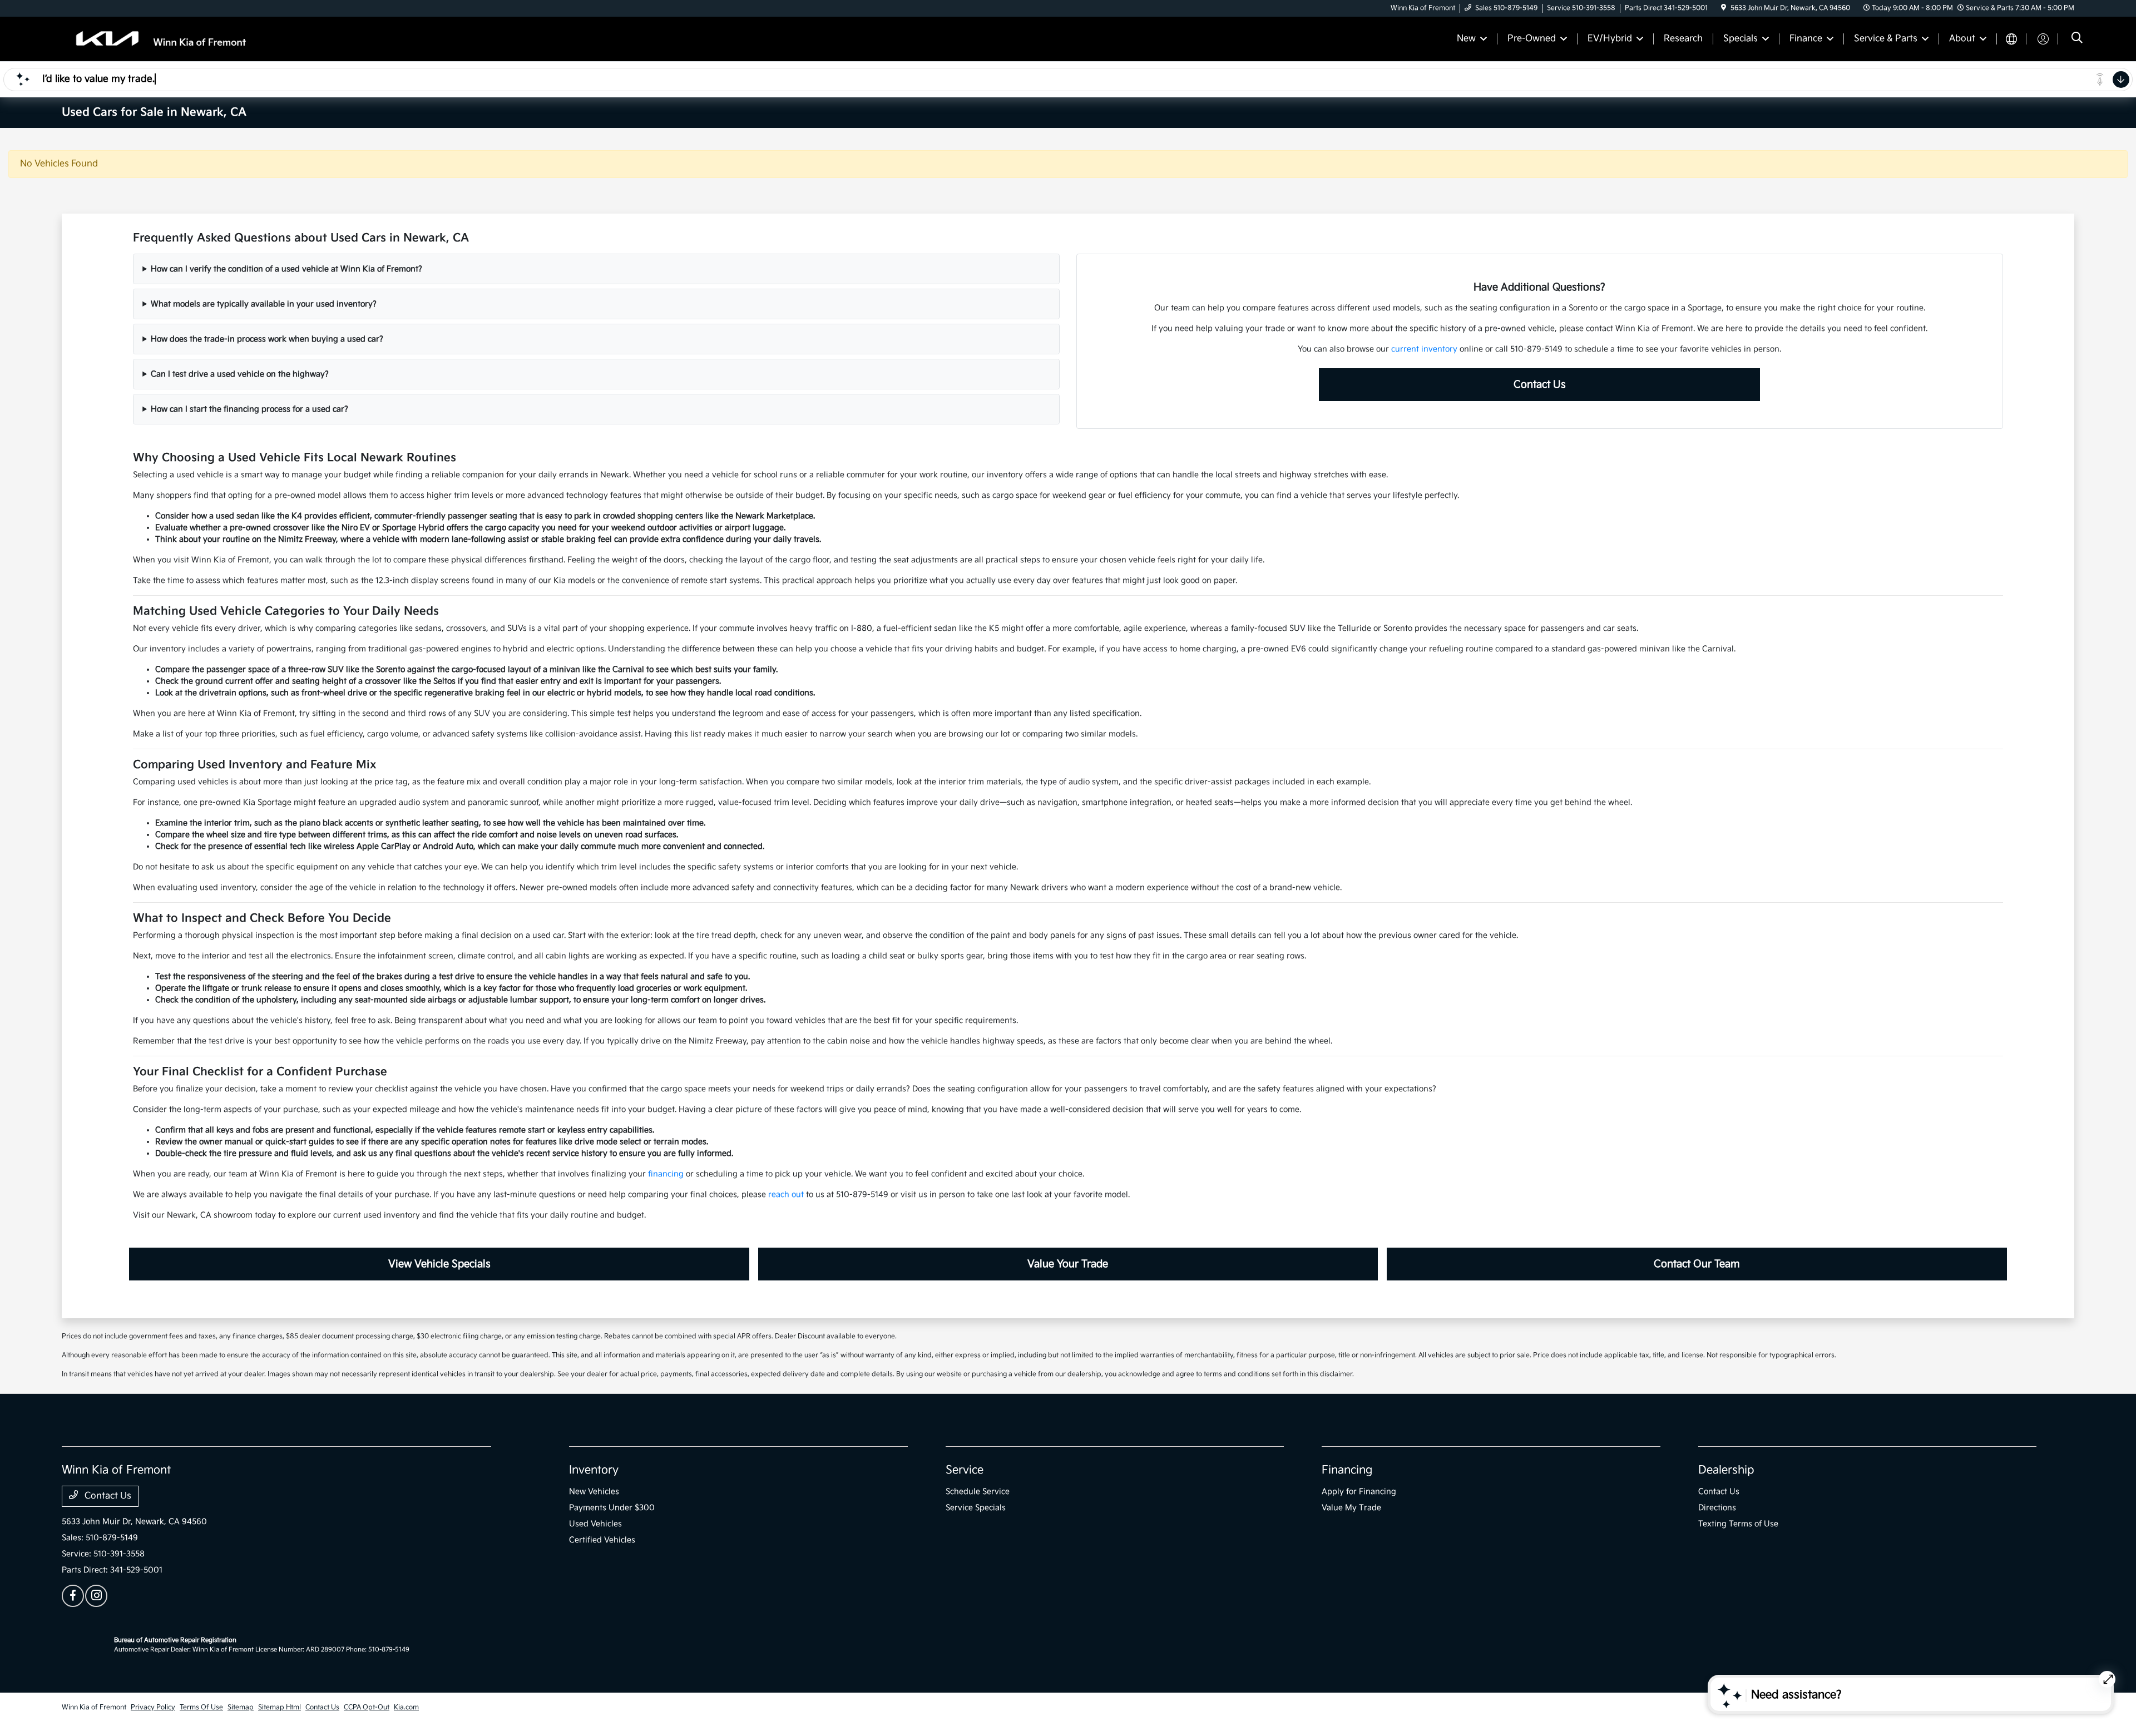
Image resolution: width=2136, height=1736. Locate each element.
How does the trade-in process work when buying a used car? (267, 339)
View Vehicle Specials (439, 1264)
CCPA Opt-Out (367, 1707)
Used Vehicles (595, 1524)
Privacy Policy (153, 1707)
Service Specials (976, 1508)
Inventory (594, 1470)
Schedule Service (978, 1492)
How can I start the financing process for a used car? (249, 409)
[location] (1724, 8)
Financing (1347, 1470)
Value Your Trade (1068, 1264)
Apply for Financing (1359, 1492)
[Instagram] (96, 1596)
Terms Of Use (201, 1707)
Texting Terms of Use (1738, 1524)
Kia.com (406, 1707)
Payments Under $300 (612, 1508)
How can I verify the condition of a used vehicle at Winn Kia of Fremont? (286, 269)
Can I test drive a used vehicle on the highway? (240, 374)
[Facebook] (73, 1596)
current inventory (1424, 349)
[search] (2077, 39)
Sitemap (241, 1707)
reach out (786, 1195)
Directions (1717, 1508)
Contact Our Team (1697, 1264)
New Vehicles (594, 1492)
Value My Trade (1351, 1508)
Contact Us (1540, 385)
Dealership (1726, 1470)
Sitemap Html (280, 1707)
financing (666, 1174)
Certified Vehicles (602, 1540)
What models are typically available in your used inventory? (264, 304)
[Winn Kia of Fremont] (157, 39)
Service (965, 1470)
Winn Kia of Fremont (94, 1707)
